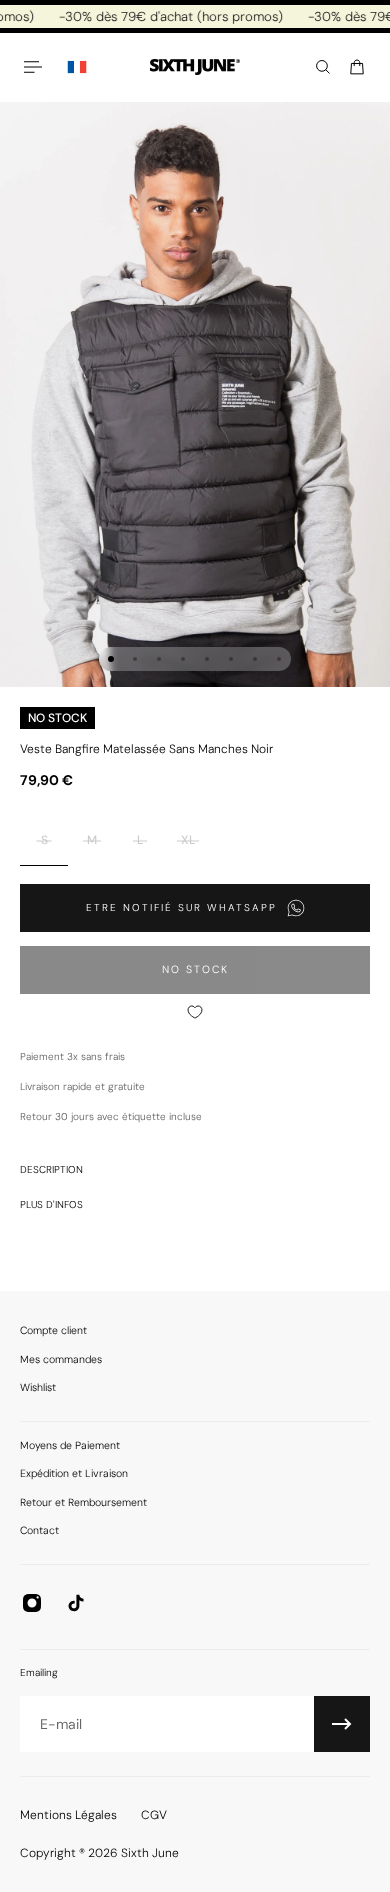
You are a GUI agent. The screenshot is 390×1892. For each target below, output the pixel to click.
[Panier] (357, 67)
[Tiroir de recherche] (323, 67)
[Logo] (195, 67)
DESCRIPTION (51, 1169)
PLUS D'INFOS (51, 1204)
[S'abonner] (342, 1724)
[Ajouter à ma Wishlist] (195, 1012)
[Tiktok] (76, 1603)
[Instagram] (32, 1603)
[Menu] (36, 67)
